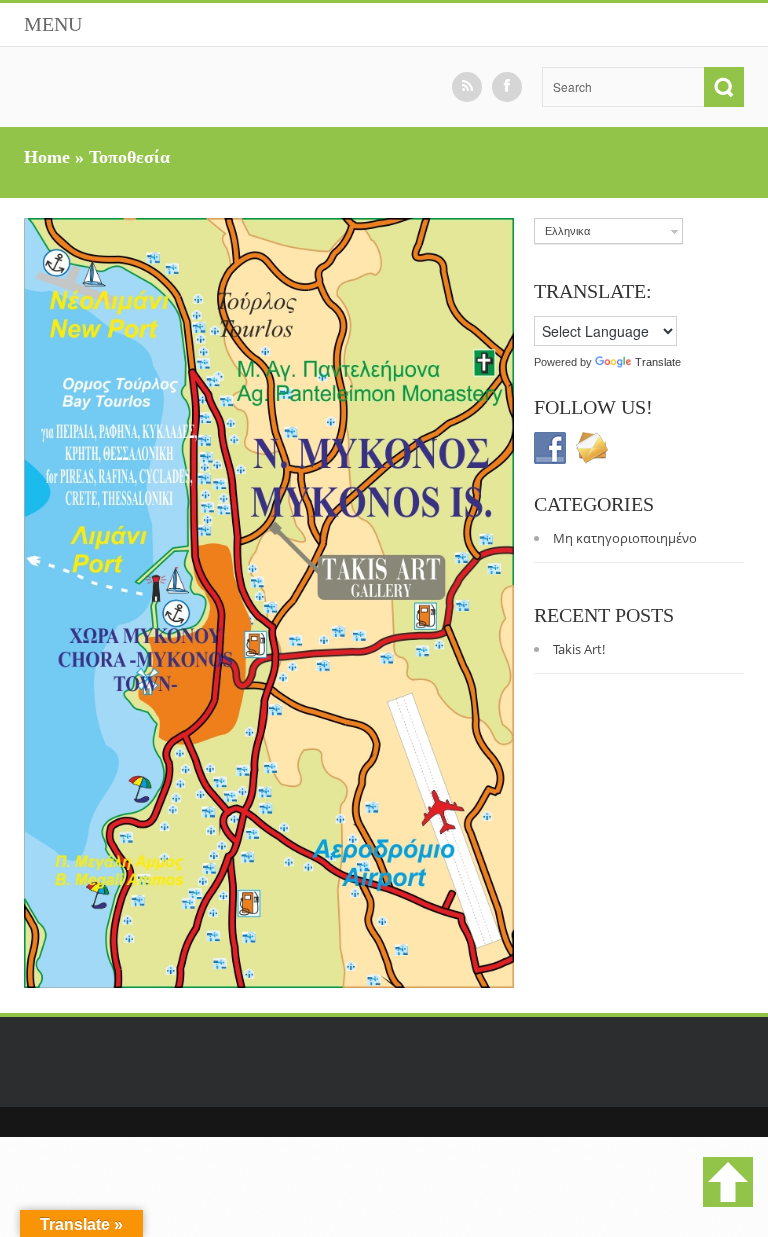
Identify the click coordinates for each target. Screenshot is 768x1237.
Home (47, 157)
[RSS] (467, 87)
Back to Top (728, 1182)
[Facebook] (507, 87)
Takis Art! (579, 649)
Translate (658, 362)
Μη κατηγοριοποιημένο (625, 538)
